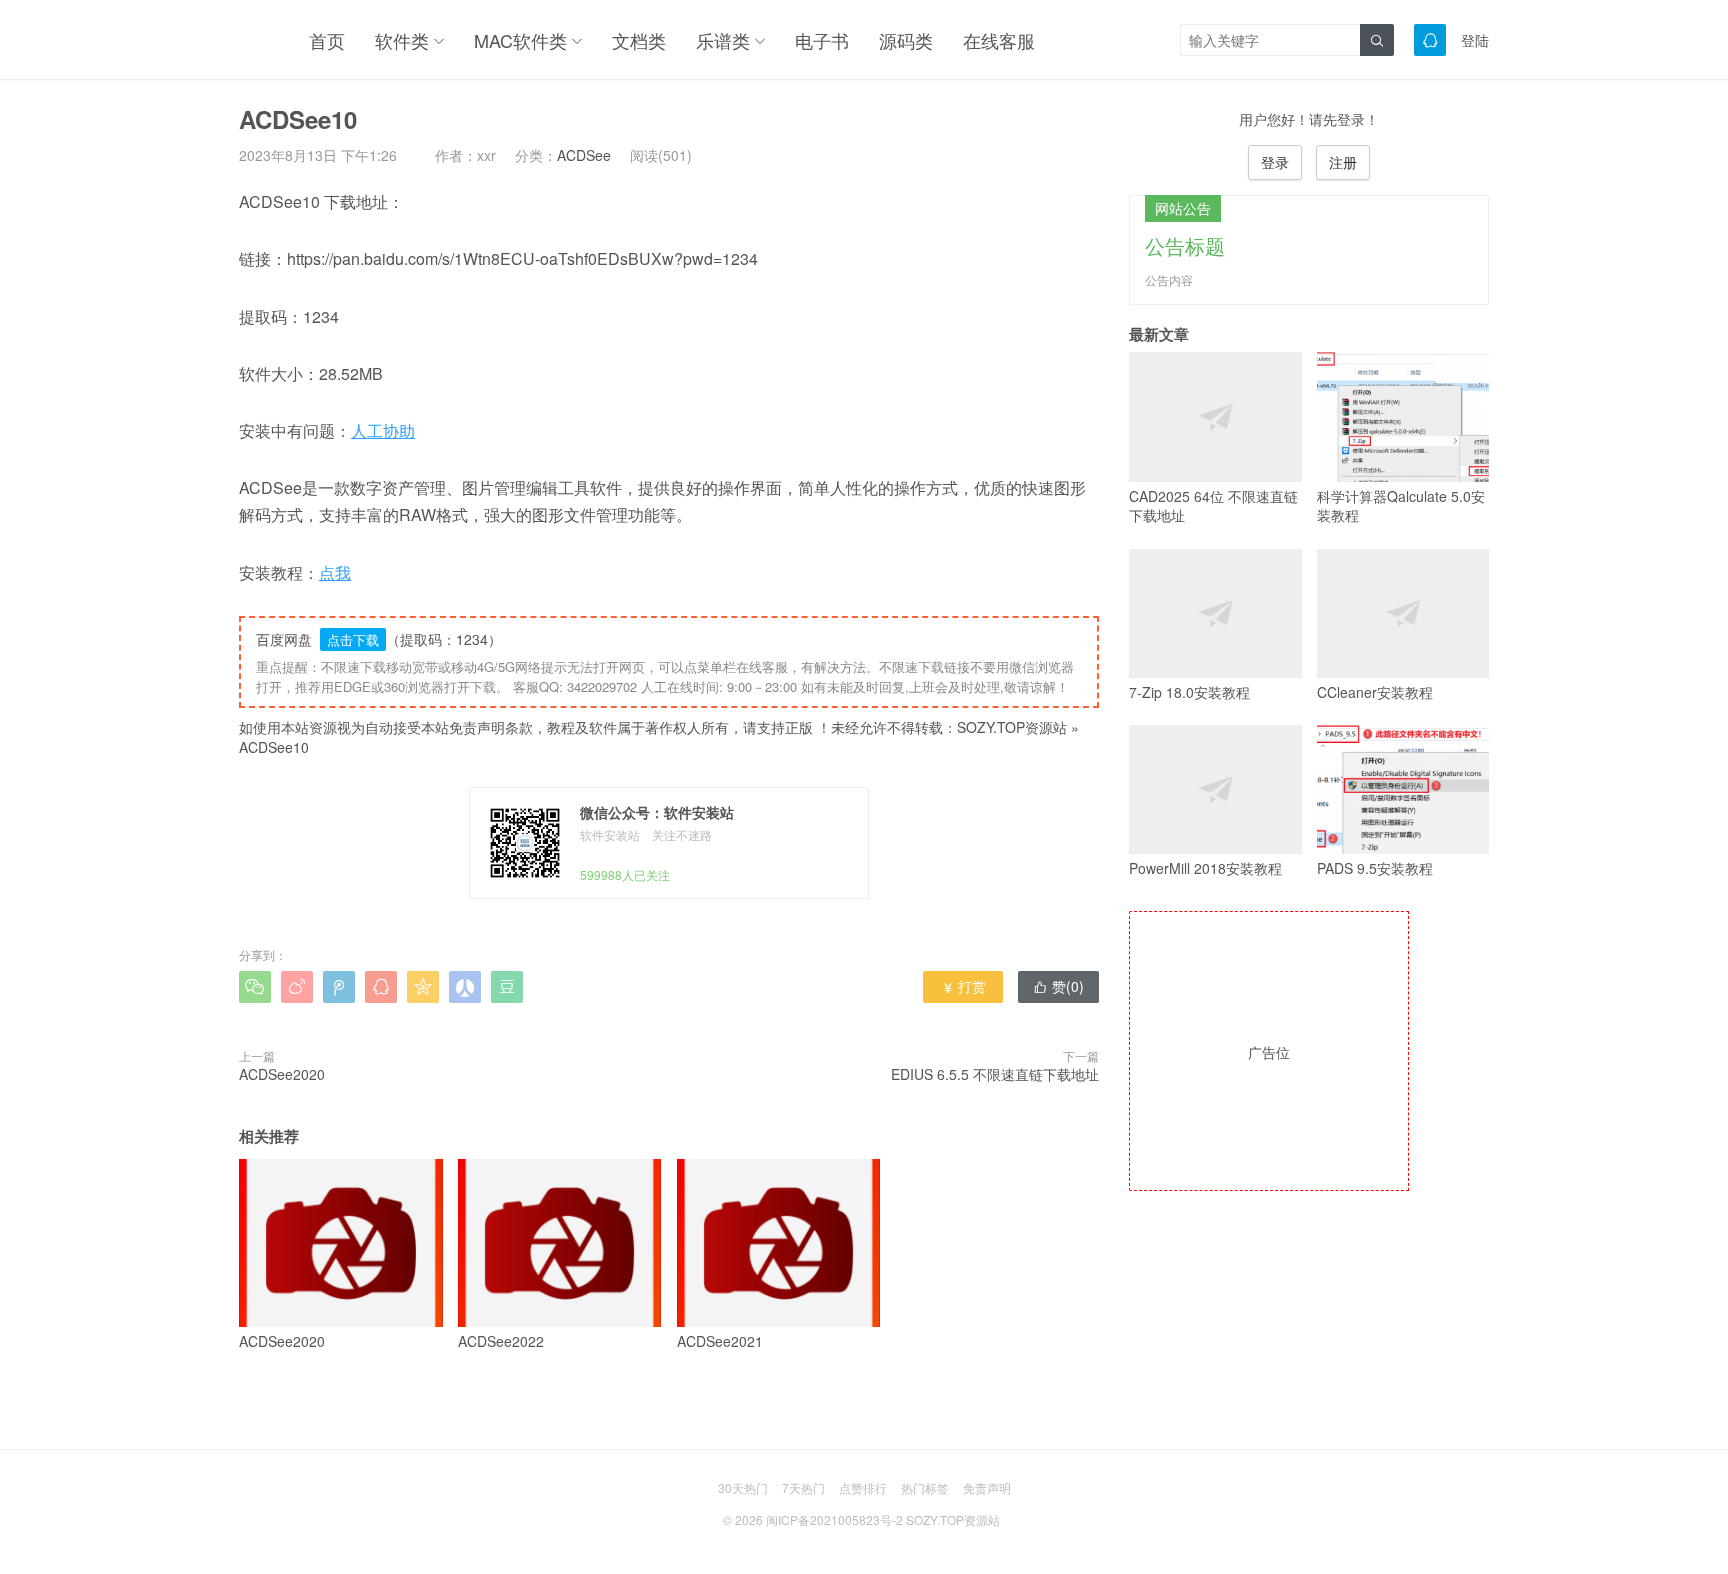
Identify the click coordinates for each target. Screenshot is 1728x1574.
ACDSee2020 (282, 1074)
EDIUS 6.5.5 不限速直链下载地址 (995, 1074)
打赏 (963, 986)
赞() (1058, 986)
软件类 (402, 40)
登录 (1275, 162)
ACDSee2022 (501, 1340)
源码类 (906, 40)
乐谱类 (723, 40)
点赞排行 (863, 1487)
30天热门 (743, 1487)
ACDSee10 (274, 747)
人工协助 (383, 430)
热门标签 (925, 1487)
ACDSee (584, 155)
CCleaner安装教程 (1375, 692)
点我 (335, 572)
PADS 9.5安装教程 (1375, 868)
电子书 (822, 40)
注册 (1343, 162)
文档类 (639, 40)
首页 (327, 40)
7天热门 (803, 1487)
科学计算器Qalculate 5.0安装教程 (1401, 505)
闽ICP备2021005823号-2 (834, 1519)
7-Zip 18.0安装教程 (1189, 692)
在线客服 (999, 40)
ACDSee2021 (720, 1340)
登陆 (1475, 40)
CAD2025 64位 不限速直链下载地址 (1213, 505)
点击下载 (353, 639)
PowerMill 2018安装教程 (1205, 868)
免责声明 (987, 1487)
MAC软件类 (520, 40)
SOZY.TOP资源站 (1012, 727)
